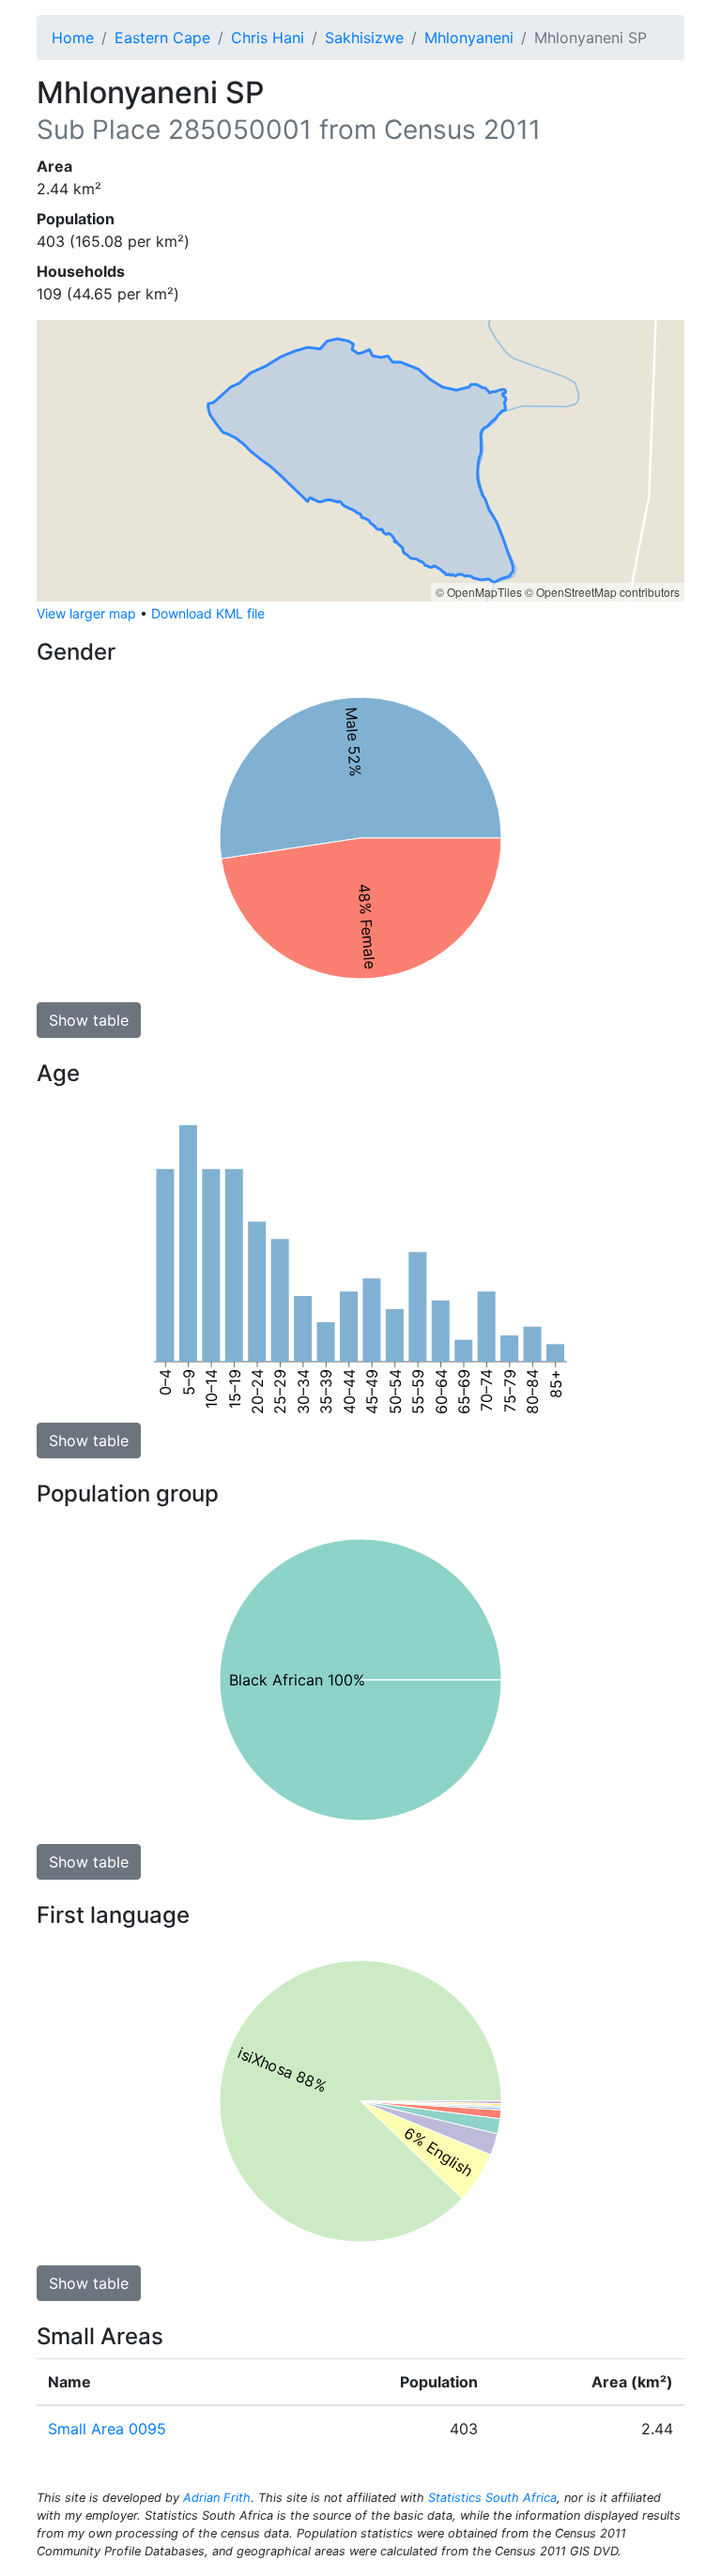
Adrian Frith (217, 2498)
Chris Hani (268, 38)
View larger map (86, 613)
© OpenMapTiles (479, 592)
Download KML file (208, 613)
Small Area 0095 (107, 2429)
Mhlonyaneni (469, 38)
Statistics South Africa (492, 2498)
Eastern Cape (162, 38)
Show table (89, 1020)
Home (73, 38)
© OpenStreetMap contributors (602, 592)
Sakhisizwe (364, 38)
